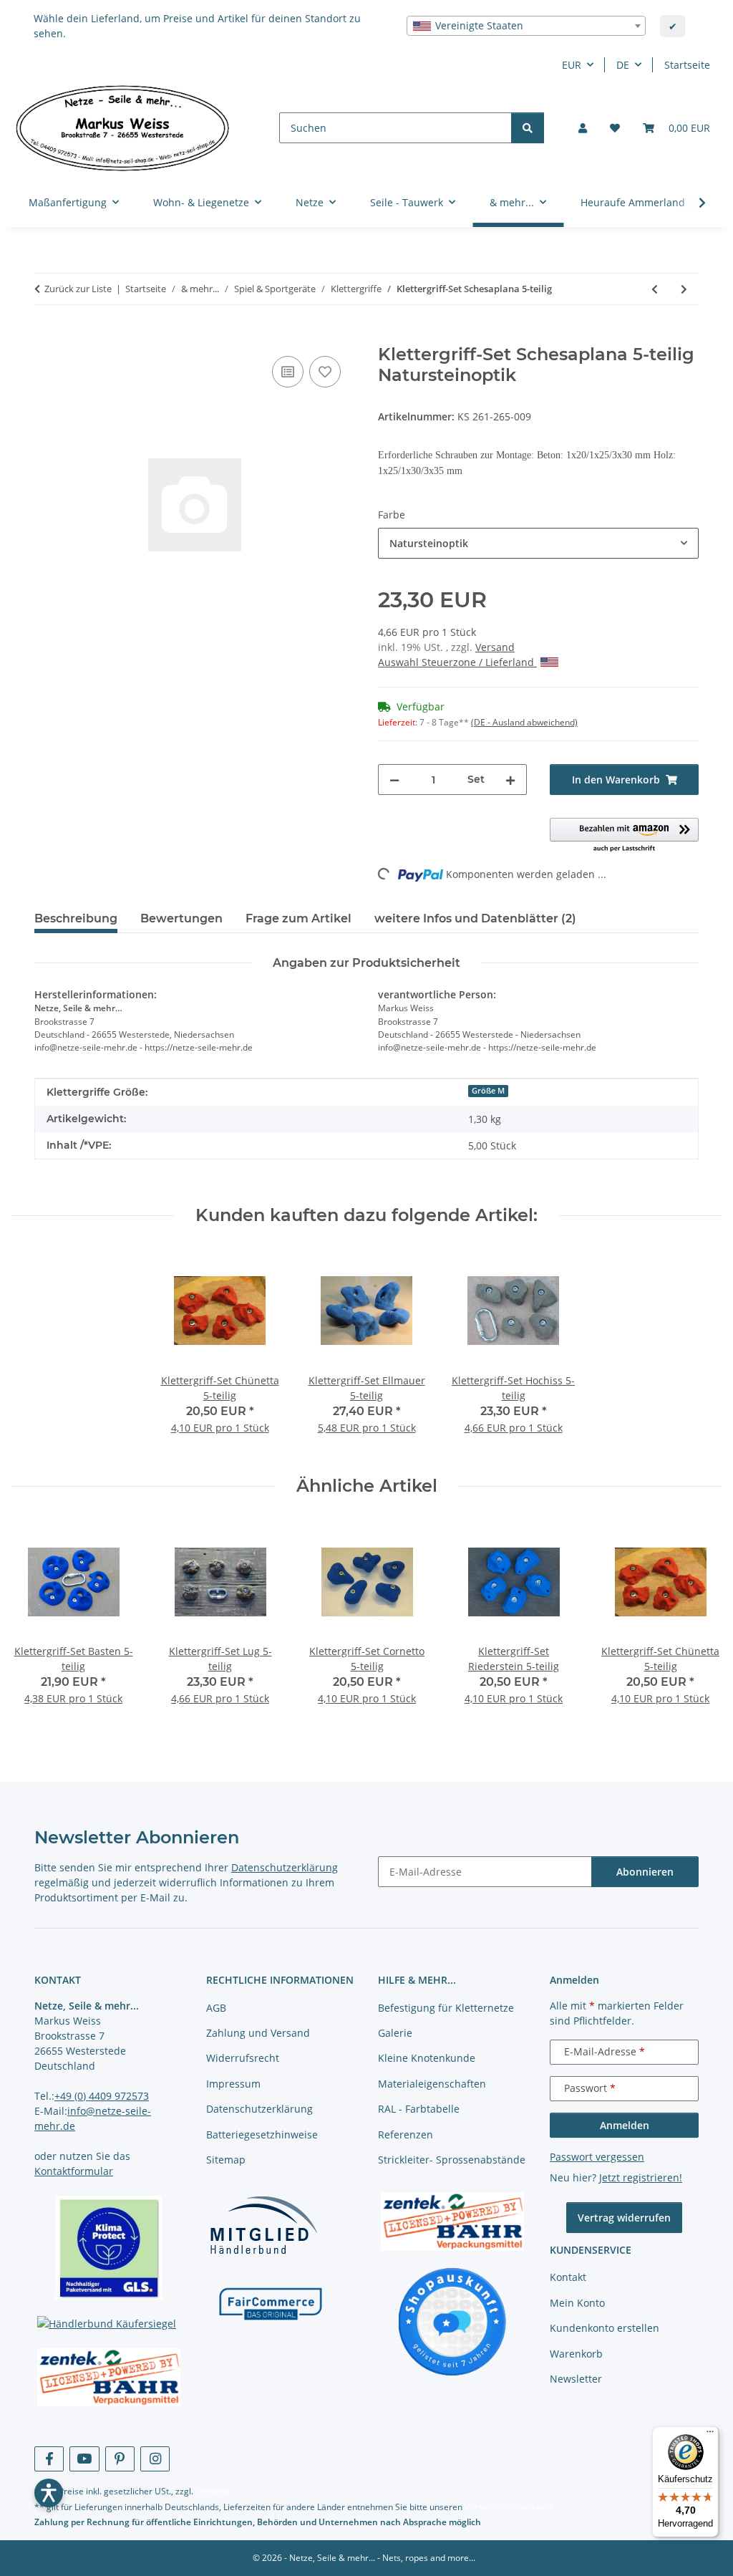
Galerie (395, 2033)
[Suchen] (528, 128)
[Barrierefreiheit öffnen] (49, 2493)
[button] (583, 128)
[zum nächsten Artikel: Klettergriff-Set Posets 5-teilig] (684, 289)
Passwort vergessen (597, 2157)
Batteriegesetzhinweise (262, 2134)
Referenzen (406, 2134)
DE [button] (623, 65)
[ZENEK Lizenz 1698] (109, 2378)
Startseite (687, 65)
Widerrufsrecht (243, 2058)
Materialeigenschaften (432, 2084)
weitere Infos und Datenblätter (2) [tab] (475, 918)
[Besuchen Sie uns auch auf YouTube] (84, 2459)
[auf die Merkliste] (325, 372)
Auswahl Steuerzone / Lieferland (457, 662)
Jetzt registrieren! (641, 2177)
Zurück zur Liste (78, 289)
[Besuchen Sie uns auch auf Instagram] (155, 2459)
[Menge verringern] (394, 780)
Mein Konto (577, 2303)
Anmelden (625, 2125)
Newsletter (576, 2379)
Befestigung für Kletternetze (446, 2008)
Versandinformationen (509, 2507)
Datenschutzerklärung (285, 1867)
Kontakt (568, 2277)
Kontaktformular (74, 2171)
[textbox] (526, 26)
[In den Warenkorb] (46, 337)
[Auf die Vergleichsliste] (288, 372)
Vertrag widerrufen (624, 2218)
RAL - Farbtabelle (419, 2109)
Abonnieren (645, 1872)
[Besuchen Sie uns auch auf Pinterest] (120, 2459)
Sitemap (226, 2160)
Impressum (233, 2084)
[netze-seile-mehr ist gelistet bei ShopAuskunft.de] (452, 2321)
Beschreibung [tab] (76, 918)
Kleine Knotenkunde (427, 2058)
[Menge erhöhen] (510, 780)
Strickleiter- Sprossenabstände (452, 2160)
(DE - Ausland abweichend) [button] (524, 722)
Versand (495, 647)
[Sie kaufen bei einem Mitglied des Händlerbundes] (263, 2225)
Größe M (488, 1091)
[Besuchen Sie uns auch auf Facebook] (49, 2459)
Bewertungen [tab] (181, 918)
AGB (216, 2008)
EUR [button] (572, 65)
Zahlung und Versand (258, 2033)
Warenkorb (576, 2354)
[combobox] (526, 26)
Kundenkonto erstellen (605, 2328)
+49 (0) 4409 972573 (102, 2096)
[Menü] (710, 2435)
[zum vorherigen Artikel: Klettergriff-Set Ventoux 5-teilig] (655, 289)
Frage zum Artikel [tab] (298, 918)
